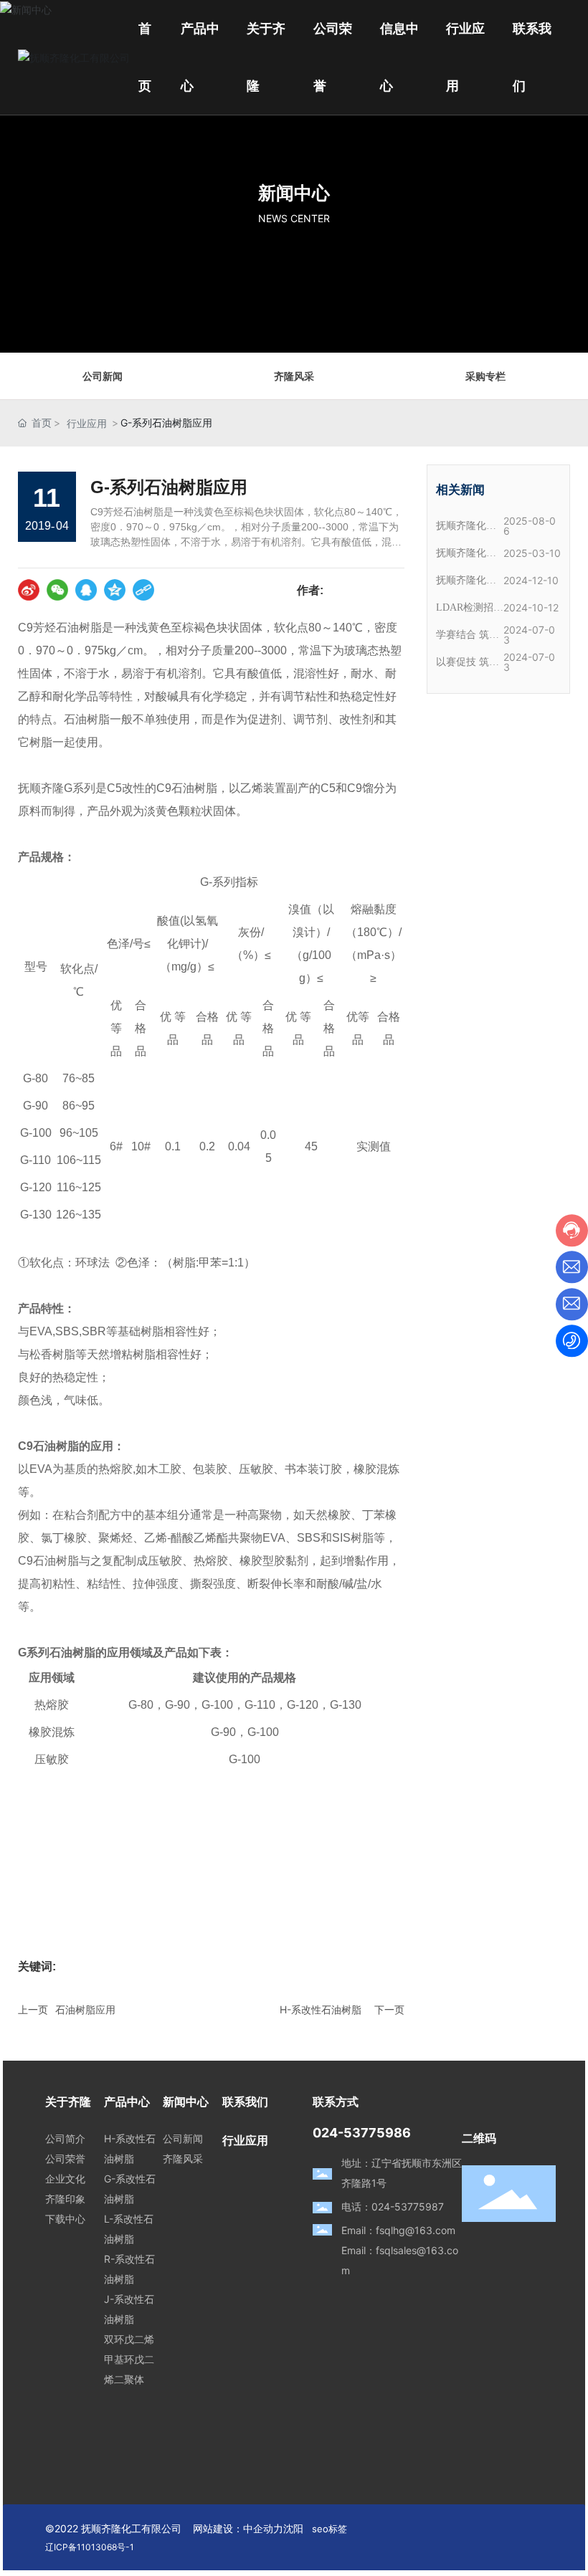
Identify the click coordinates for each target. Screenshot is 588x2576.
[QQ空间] (115, 590)
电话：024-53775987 (393, 2207)
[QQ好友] (86, 590)
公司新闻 (103, 376)
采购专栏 (485, 376)
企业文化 (65, 2179)
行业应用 (87, 423)
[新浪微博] (29, 590)
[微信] (57, 590)
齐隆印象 (65, 2199)
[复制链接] (143, 590)
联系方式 (336, 2102)
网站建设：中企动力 (238, 2528)
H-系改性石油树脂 (321, 2009)
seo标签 (329, 2529)
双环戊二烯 (129, 2339)
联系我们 (245, 2102)
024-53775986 (362, 2133)
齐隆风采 (294, 376)
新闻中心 (294, 193)
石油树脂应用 (85, 2009)
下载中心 (65, 2219)
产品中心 (127, 2102)
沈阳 (293, 2528)
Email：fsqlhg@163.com (398, 2230)
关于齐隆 (68, 2102)
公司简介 (65, 2138)
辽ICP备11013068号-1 (90, 2547)
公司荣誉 (65, 2158)
